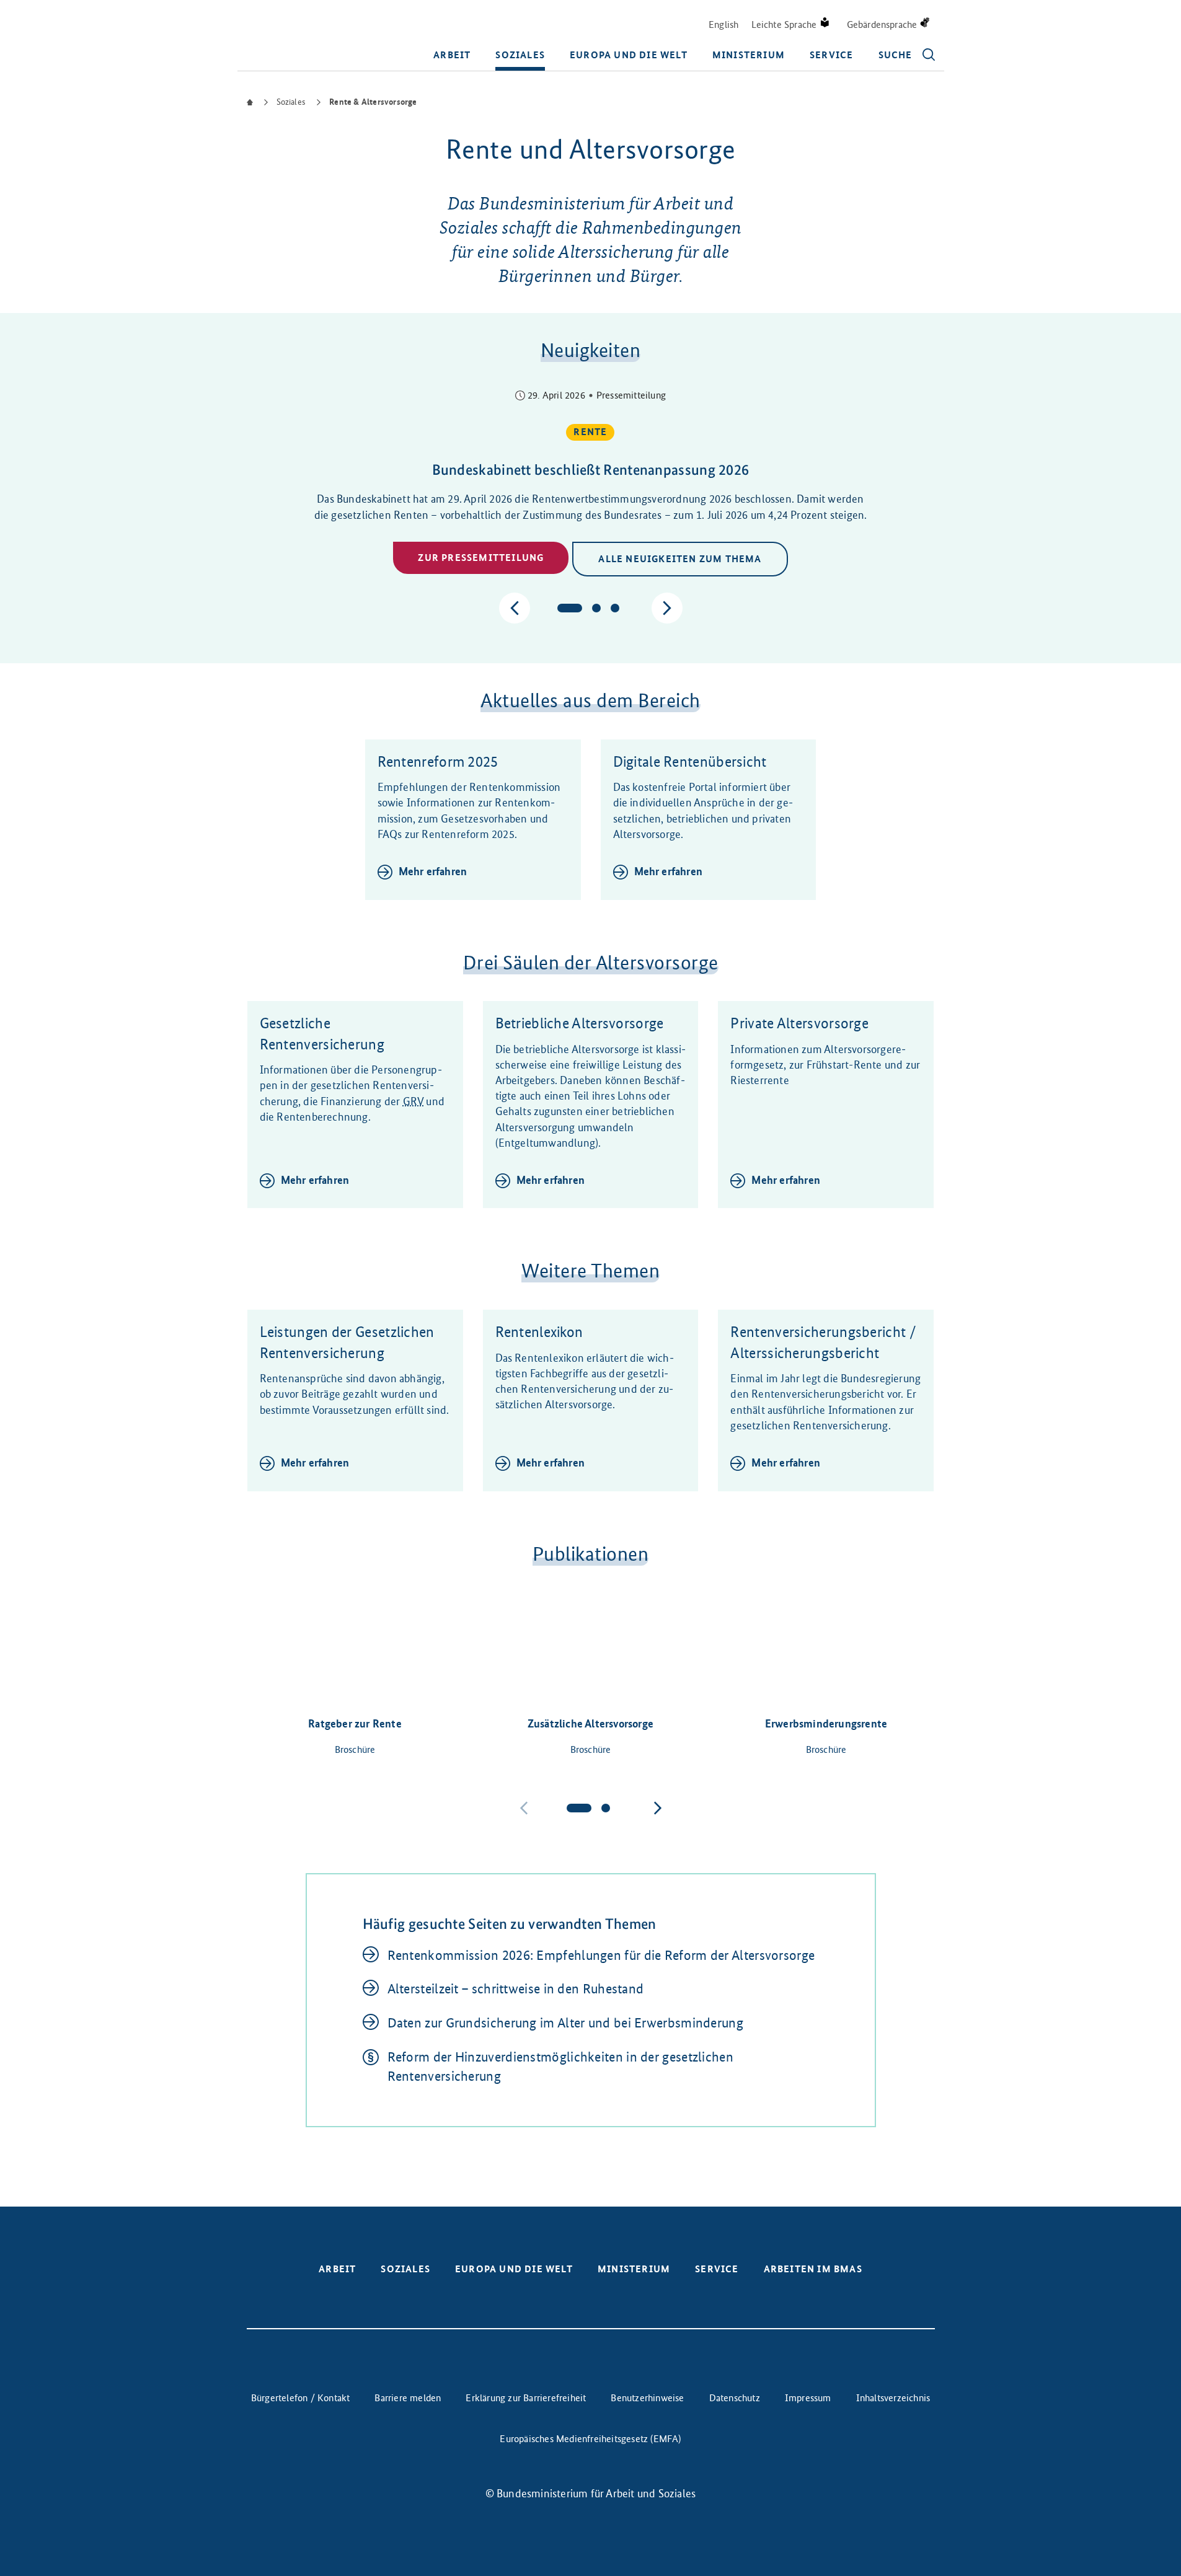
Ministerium (749, 55)
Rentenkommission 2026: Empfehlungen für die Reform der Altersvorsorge (601, 1955)
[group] (591, 484)
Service (831, 55)
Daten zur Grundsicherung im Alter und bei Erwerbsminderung (565, 2023)
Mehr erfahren (433, 871)
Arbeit (452, 55)
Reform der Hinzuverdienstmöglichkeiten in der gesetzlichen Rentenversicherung (560, 2067)
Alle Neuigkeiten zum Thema (680, 559)
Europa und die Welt (629, 55)
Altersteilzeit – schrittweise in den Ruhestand (516, 1989)
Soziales (520, 55)
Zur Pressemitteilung (481, 558)
